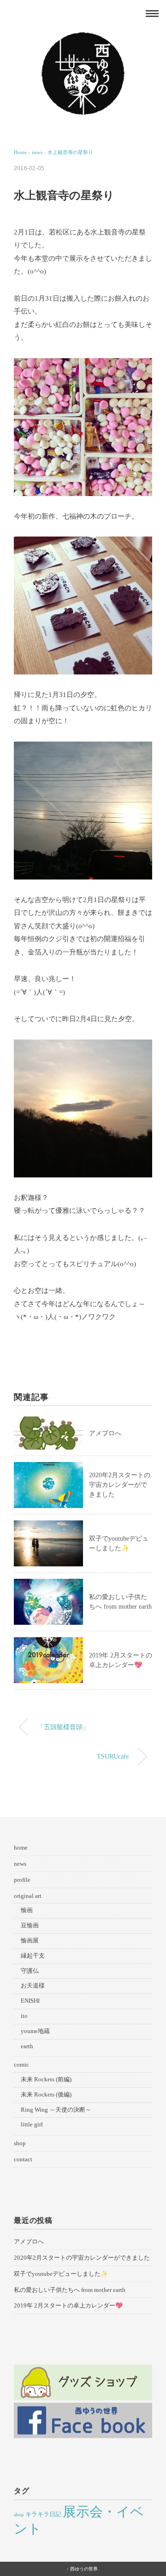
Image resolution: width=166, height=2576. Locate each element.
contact (23, 2159)
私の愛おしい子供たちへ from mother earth (70, 2290)
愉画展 (30, 1940)
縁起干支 (33, 1956)
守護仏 (30, 1971)
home (21, 1848)
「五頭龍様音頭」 (63, 1727)
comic (21, 2065)
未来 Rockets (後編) (46, 2094)
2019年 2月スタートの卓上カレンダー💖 (68, 2305)
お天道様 (33, 1985)
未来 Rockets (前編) (46, 2079)
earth (27, 2046)
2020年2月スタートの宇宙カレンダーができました (120, 1485)
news (20, 1864)
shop (20, 2143)
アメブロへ (105, 1433)
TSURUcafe (113, 1756)
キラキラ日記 (43, 2514)
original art (28, 1896)
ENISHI (30, 2001)
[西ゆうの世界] (83, 39)
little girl (32, 2124)
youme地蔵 (35, 2031)
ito (24, 2016)
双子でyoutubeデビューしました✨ (61, 2274)
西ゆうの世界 (84, 2569)
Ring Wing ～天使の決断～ (56, 2110)
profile (22, 1880)
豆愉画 (30, 1925)
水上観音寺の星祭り (70, 152)
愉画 (27, 1910)
